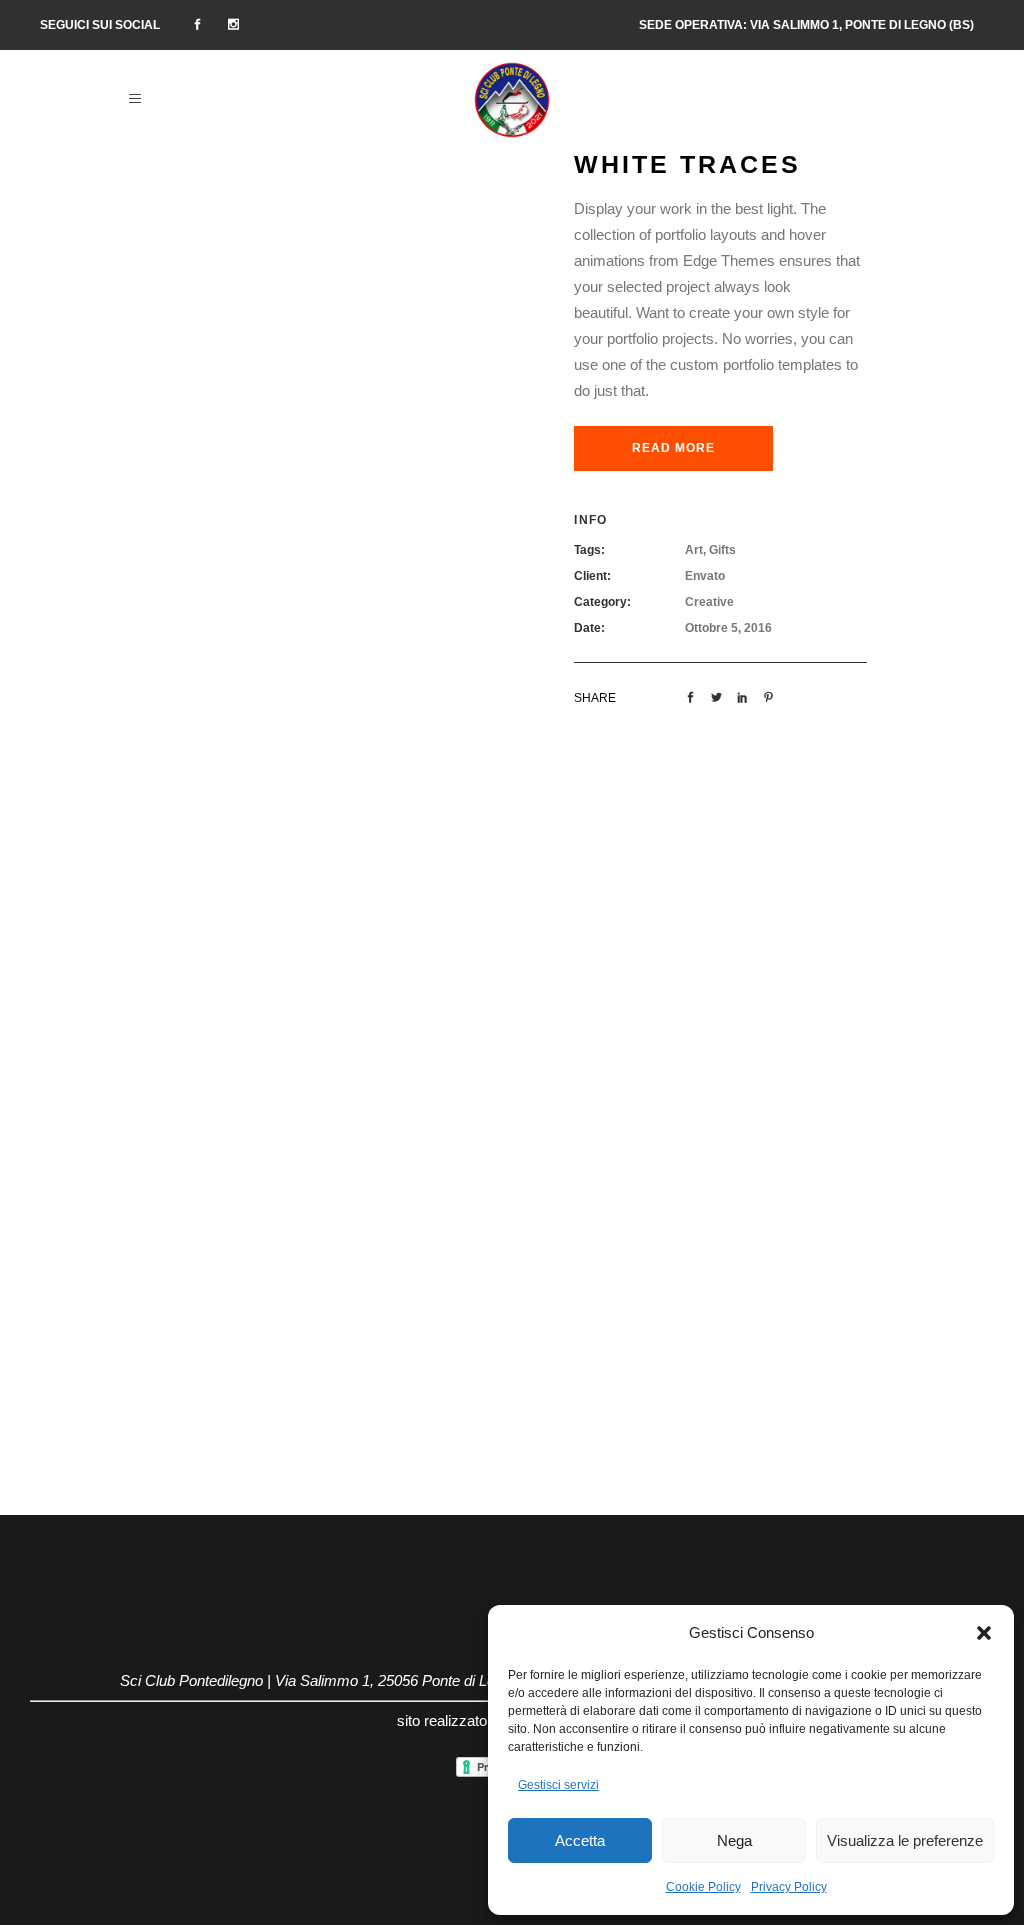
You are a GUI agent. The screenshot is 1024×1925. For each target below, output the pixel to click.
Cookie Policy (703, 1887)
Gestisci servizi (558, 1785)
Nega (734, 1840)
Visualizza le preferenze (905, 1840)
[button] (984, 1633)
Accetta (580, 1840)
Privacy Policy (789, 1887)
